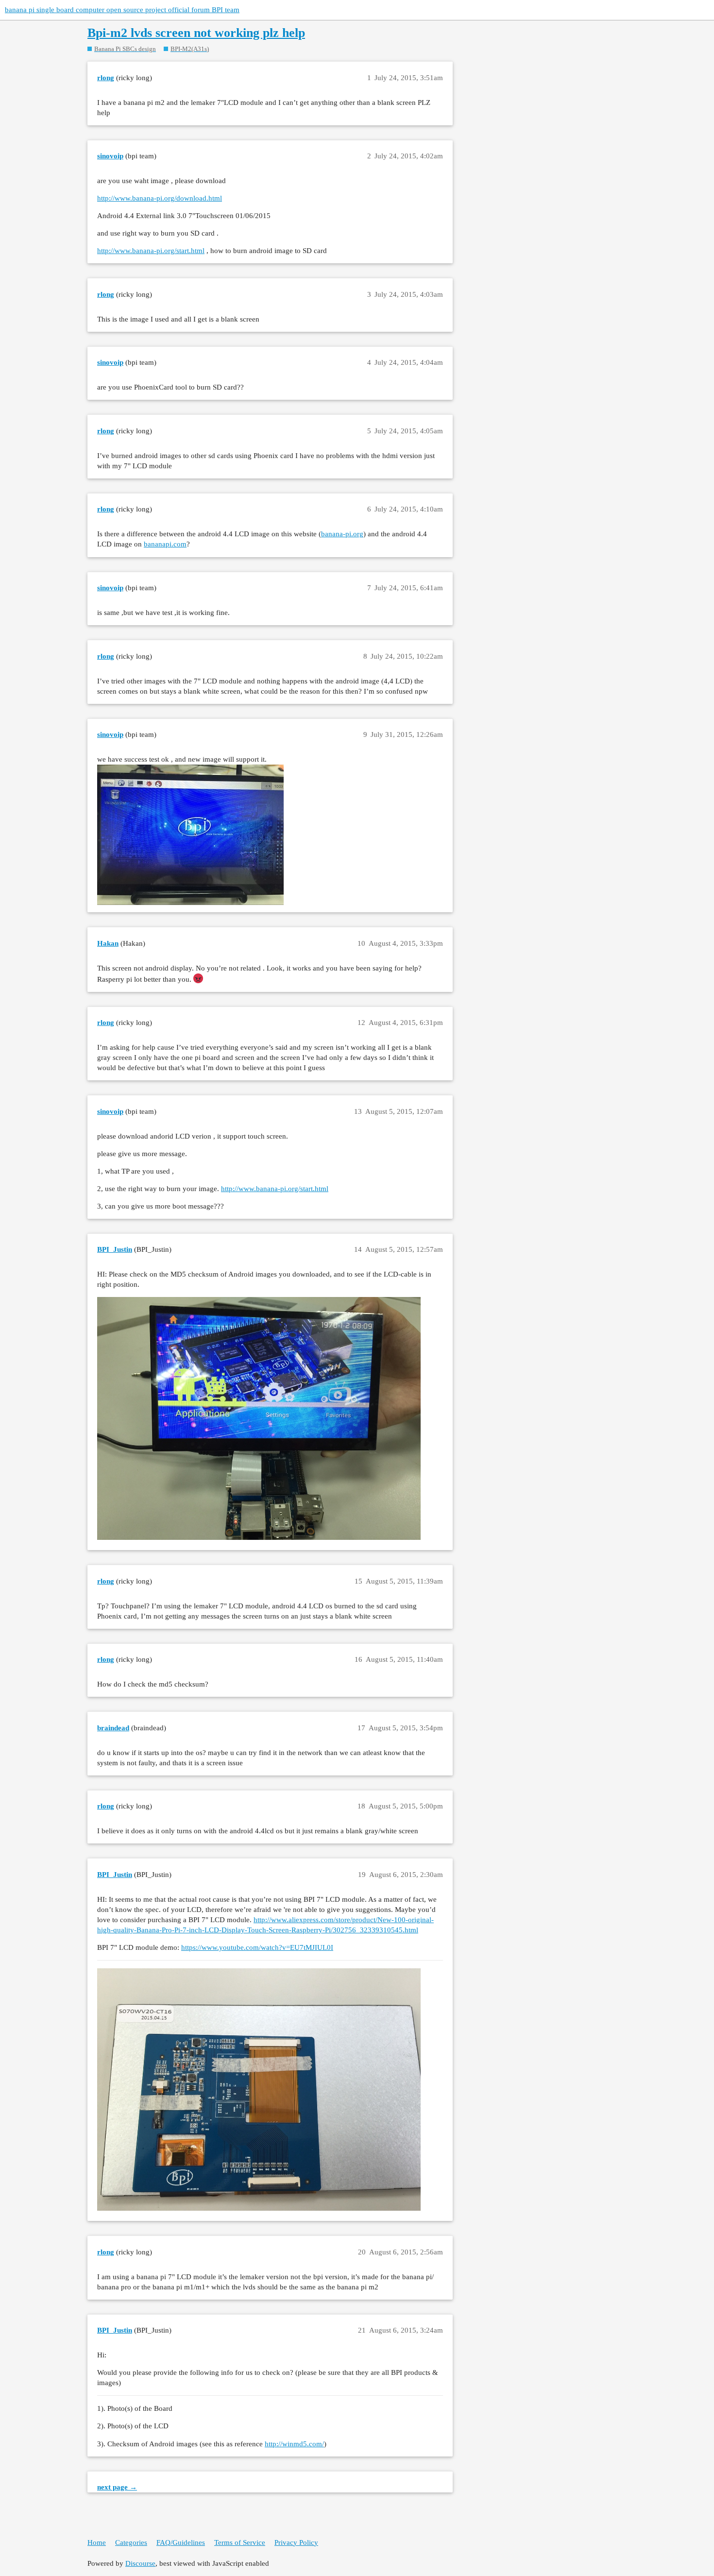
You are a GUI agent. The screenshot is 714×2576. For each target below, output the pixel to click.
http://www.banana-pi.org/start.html (151, 251)
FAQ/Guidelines (181, 2542)
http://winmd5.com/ (294, 2444)
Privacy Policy (296, 2542)
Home (97, 2542)
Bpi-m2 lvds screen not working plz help (196, 33)
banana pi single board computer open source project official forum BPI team (122, 10)
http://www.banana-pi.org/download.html (160, 198)
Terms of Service (240, 2542)
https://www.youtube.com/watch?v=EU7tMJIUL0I (257, 1947)
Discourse (140, 2563)
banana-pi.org (342, 534)
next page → (117, 2487)
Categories (131, 2542)
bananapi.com (165, 544)
